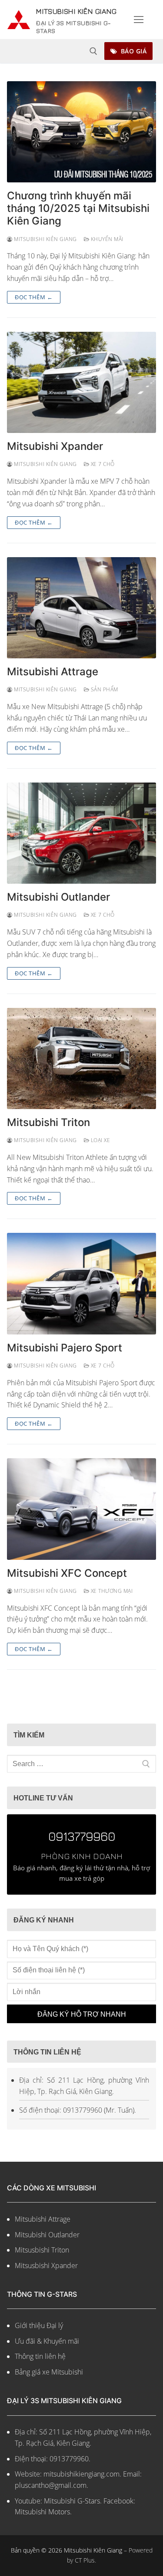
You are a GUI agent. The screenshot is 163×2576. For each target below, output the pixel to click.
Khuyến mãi (106, 250)
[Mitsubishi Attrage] (81, 619)
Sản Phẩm (104, 701)
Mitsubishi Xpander (55, 458)
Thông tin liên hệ (40, 2368)
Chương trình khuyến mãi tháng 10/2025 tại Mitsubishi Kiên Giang (78, 220)
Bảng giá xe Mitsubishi (49, 2383)
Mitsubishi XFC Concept (67, 1584)
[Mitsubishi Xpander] (81, 394)
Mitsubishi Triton (48, 1134)
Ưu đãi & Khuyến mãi (47, 2352)
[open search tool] (93, 63)
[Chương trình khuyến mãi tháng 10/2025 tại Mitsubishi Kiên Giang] (81, 143)
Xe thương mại (111, 1602)
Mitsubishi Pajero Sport (65, 1359)
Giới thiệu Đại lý (39, 2337)
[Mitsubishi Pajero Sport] (81, 1295)
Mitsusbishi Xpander (46, 2277)
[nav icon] (139, 25)
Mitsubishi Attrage (53, 683)
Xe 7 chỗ (102, 476)
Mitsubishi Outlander (58, 908)
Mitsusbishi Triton (42, 2262)
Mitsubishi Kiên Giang (76, 16)
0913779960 (82, 1847)
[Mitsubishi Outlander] (81, 844)
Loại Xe (100, 1151)
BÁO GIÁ (133, 62)
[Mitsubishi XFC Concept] (81, 1521)
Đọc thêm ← (34, 308)
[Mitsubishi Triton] (81, 1070)
